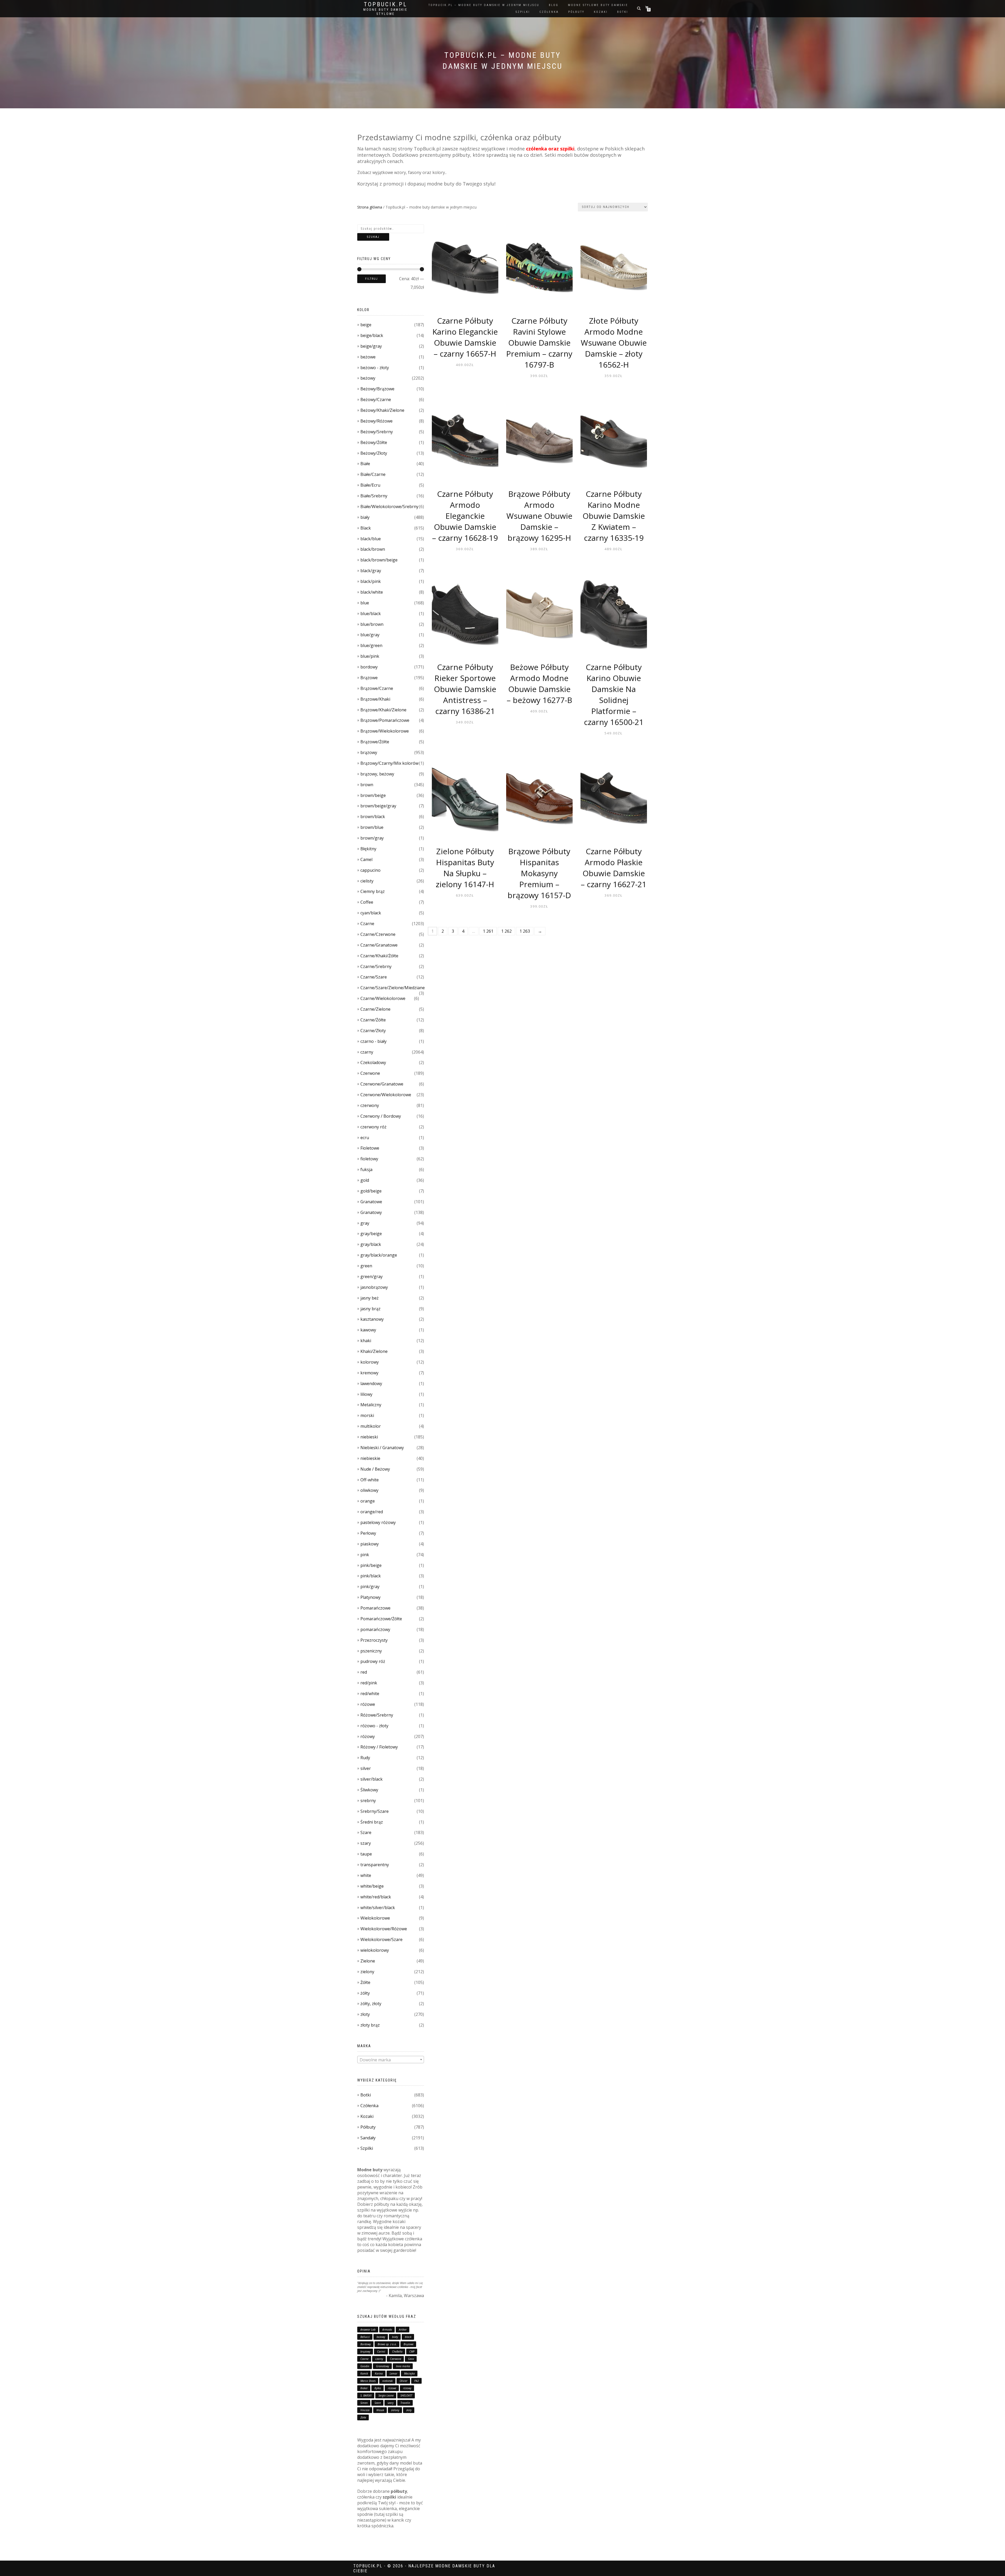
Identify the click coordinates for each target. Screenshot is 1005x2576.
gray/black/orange (379, 1255)
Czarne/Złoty (373, 1031)
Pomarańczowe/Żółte (381, 1619)
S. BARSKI (366, 2395)
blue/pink (370, 656)
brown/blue (372, 827)
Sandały (368, 2138)
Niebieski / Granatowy (382, 1448)
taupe (366, 1854)
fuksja (366, 1169)
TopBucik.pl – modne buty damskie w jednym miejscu (484, 5)
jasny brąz (370, 1309)
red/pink (369, 1683)
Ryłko (378, 2388)
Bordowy (366, 2344)
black (408, 2337)
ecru (365, 1138)
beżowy (368, 378)
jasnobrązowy (374, 1287)
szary (366, 1843)
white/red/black (376, 1897)
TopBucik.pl (386, 4)
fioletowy (369, 1159)
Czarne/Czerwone (378, 934)
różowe (368, 1704)
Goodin (365, 2366)
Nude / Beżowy (375, 1469)
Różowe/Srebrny (377, 1715)
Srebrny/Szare (375, 1811)
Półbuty (368, 2127)
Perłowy (368, 1533)
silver (366, 1768)
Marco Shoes (368, 2381)
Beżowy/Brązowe (377, 389)
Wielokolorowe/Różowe (384, 1929)
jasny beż (370, 1298)
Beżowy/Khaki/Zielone (382, 410)
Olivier (404, 2381)
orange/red (372, 1512)
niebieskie (370, 1458)
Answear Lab (368, 2330)
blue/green (371, 645)
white (366, 1875)
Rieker (364, 2388)
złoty (365, 2014)
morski (367, 1415)
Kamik (364, 2373)
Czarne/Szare (374, 977)
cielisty (367, 881)
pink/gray (370, 1587)
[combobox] (391, 2060)
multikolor (371, 1426)
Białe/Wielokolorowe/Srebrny (389, 507)
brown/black (373, 817)
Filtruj (372, 279)
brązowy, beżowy (377, 774)
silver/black (372, 1779)
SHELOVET (406, 2395)
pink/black (371, 1576)
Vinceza (365, 2410)
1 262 (506, 931)
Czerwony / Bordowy (381, 1116)
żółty (365, 1993)
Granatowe (371, 1202)
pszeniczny (371, 1651)
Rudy (365, 1758)
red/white (370, 1694)
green (366, 1266)
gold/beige (371, 1191)
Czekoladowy (373, 1062)
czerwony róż (373, 1127)
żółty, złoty (371, 2004)
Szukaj (373, 237)
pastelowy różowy (378, 1522)
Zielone (368, 1961)
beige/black (372, 335)
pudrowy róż (373, 1661)
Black (366, 528)
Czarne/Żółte (373, 1020)
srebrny (368, 1801)
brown (367, 785)
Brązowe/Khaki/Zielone (383, 710)
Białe (365, 464)
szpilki (523, 12)
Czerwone (370, 1073)
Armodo (387, 2330)
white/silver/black (378, 1908)
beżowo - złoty (375, 368)
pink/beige (371, 1565)
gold (365, 1180)
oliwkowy (369, 1490)
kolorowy (370, 1362)
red (364, 1672)
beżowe (368, 357)
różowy (368, 1736)
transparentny (375, 1865)
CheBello (397, 2352)
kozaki (601, 12)
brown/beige (373, 795)
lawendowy (371, 1383)
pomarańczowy (375, 1629)
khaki (366, 1341)
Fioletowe (370, 1148)
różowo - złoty (374, 1726)
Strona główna (370, 207)
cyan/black (371, 913)
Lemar (393, 2373)
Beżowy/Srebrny (377, 432)
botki (623, 12)
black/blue (371, 539)
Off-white (370, 1480)
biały (365, 517)
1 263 (525, 931)
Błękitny (368, 849)
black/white (372, 592)
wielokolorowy (375, 1950)
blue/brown (372, 624)
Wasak (380, 2410)
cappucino (370, 870)
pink (365, 1555)
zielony (367, 1972)
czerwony (370, 1105)
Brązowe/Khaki (375, 699)
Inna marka (403, 2366)
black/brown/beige (379, 560)
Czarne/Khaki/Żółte (379, 956)
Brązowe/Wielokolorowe (385, 731)
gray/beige (371, 1234)
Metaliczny (371, 1405)
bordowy (369, 667)
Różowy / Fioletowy (379, 1747)
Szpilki (367, 2148)
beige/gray (371, 346)
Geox (411, 2359)
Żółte (365, 1982)
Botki (366, 2095)
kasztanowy (372, 1319)
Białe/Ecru (370, 485)
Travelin (405, 2403)
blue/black (371, 614)
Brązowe (369, 678)
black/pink (371, 581)
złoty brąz (370, 2025)
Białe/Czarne (373, 474)
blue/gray (370, 635)
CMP (412, 2352)
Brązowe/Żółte (375, 742)
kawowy (368, 1330)
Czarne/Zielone (375, 1009)
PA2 (417, 2381)
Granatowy (371, 1212)
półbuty (576, 12)
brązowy (369, 752)
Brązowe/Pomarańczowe (385, 720)
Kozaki (367, 2116)
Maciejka (409, 2373)
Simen (364, 2403)
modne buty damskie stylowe (385, 12)
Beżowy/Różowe (376, 421)
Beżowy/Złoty (374, 453)
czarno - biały (373, 1041)
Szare (366, 1832)
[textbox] (391, 2060)
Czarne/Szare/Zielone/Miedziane (393, 988)
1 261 (488, 931)
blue (365, 603)
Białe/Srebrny (374, 496)
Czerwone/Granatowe (382, 1084)
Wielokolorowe (375, 1918)
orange (368, 1501)
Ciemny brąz (373, 891)
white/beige (372, 1886)
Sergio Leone (386, 2395)
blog (554, 5)
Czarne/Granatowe (379, 945)
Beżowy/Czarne (376, 400)
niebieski (369, 1437)
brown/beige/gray (378, 806)
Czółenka (369, 2106)
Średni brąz (372, 1822)
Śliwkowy (369, 1790)
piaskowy (370, 1544)
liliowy (366, 1394)
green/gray (372, 1276)
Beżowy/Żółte (374, 442)
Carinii (381, 2352)
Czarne (367, 924)
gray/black (371, 1244)
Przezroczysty (374, 1640)
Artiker (403, 2330)
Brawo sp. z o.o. (387, 2344)
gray (365, 1223)
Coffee (367, 902)
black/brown (373, 549)
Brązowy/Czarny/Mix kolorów (389, 763)
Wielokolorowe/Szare (381, 1939)
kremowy (369, 1373)
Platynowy (370, 1597)
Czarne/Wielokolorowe (383, 998)
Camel (366, 859)
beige (366, 325)
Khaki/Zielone (374, 1351)
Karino (379, 2373)
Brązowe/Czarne (377, 688)
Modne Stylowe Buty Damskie (598, 5)
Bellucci (365, 2337)
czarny (367, 1052)
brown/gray (372, 838)
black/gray (371, 571)
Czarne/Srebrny (376, 966)
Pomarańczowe (375, 1608)
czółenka (549, 12)
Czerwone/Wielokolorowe (386, 1095)
